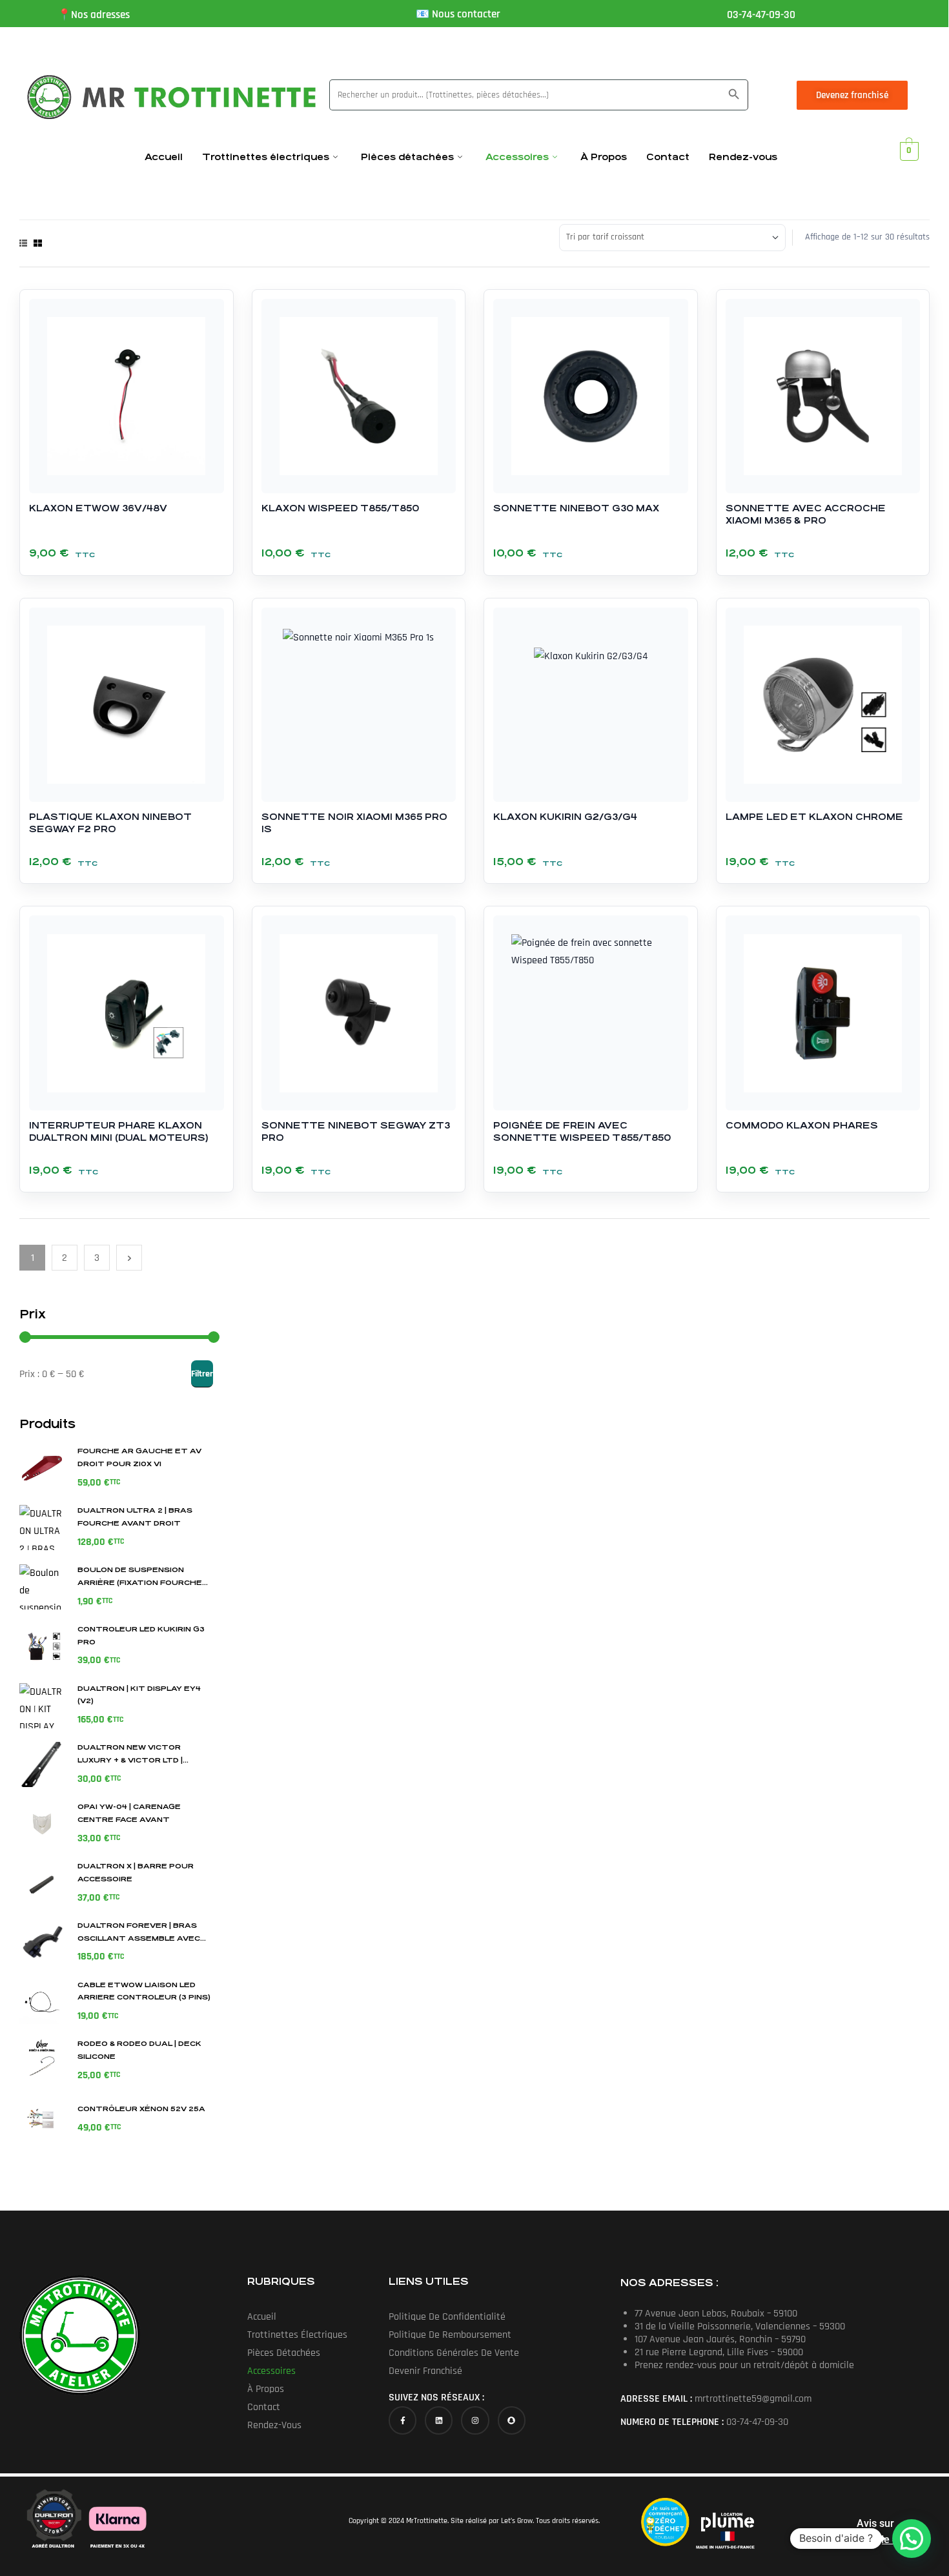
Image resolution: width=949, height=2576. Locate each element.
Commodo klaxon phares (802, 1125)
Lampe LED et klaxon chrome (814, 817)
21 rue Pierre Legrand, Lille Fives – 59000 (719, 2352)
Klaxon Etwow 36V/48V (98, 508)
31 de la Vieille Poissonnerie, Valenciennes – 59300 (740, 2326)
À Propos (604, 157)
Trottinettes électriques (266, 157)
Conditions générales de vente (454, 2353)
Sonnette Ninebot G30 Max (576, 508)
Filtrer (202, 1374)
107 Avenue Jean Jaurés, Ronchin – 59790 (720, 2339)
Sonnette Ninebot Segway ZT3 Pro (356, 1131)
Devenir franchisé (425, 2371)
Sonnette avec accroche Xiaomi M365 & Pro (806, 514)
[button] (912, 2539)
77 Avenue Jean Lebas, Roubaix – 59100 (716, 2314)
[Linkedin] (439, 2420)
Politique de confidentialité (447, 2317)
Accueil (164, 157)
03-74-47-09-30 (761, 15)
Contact (668, 157)
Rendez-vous (743, 157)
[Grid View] (38, 243)
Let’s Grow (517, 2521)
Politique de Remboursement (450, 2335)
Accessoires (517, 157)
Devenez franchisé (852, 95)
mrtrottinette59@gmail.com (753, 2399)
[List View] (23, 243)
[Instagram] (475, 2420)
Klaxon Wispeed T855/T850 (340, 508)
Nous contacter (466, 14)
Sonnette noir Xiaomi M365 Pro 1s (354, 823)
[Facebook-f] (403, 2420)
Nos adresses (100, 15)
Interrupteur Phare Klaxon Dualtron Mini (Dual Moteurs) (118, 1131)
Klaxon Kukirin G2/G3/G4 (565, 817)
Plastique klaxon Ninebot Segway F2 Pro (110, 823)
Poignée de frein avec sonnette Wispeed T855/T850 (582, 1131)
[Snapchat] (512, 2420)
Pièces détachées (407, 157)
